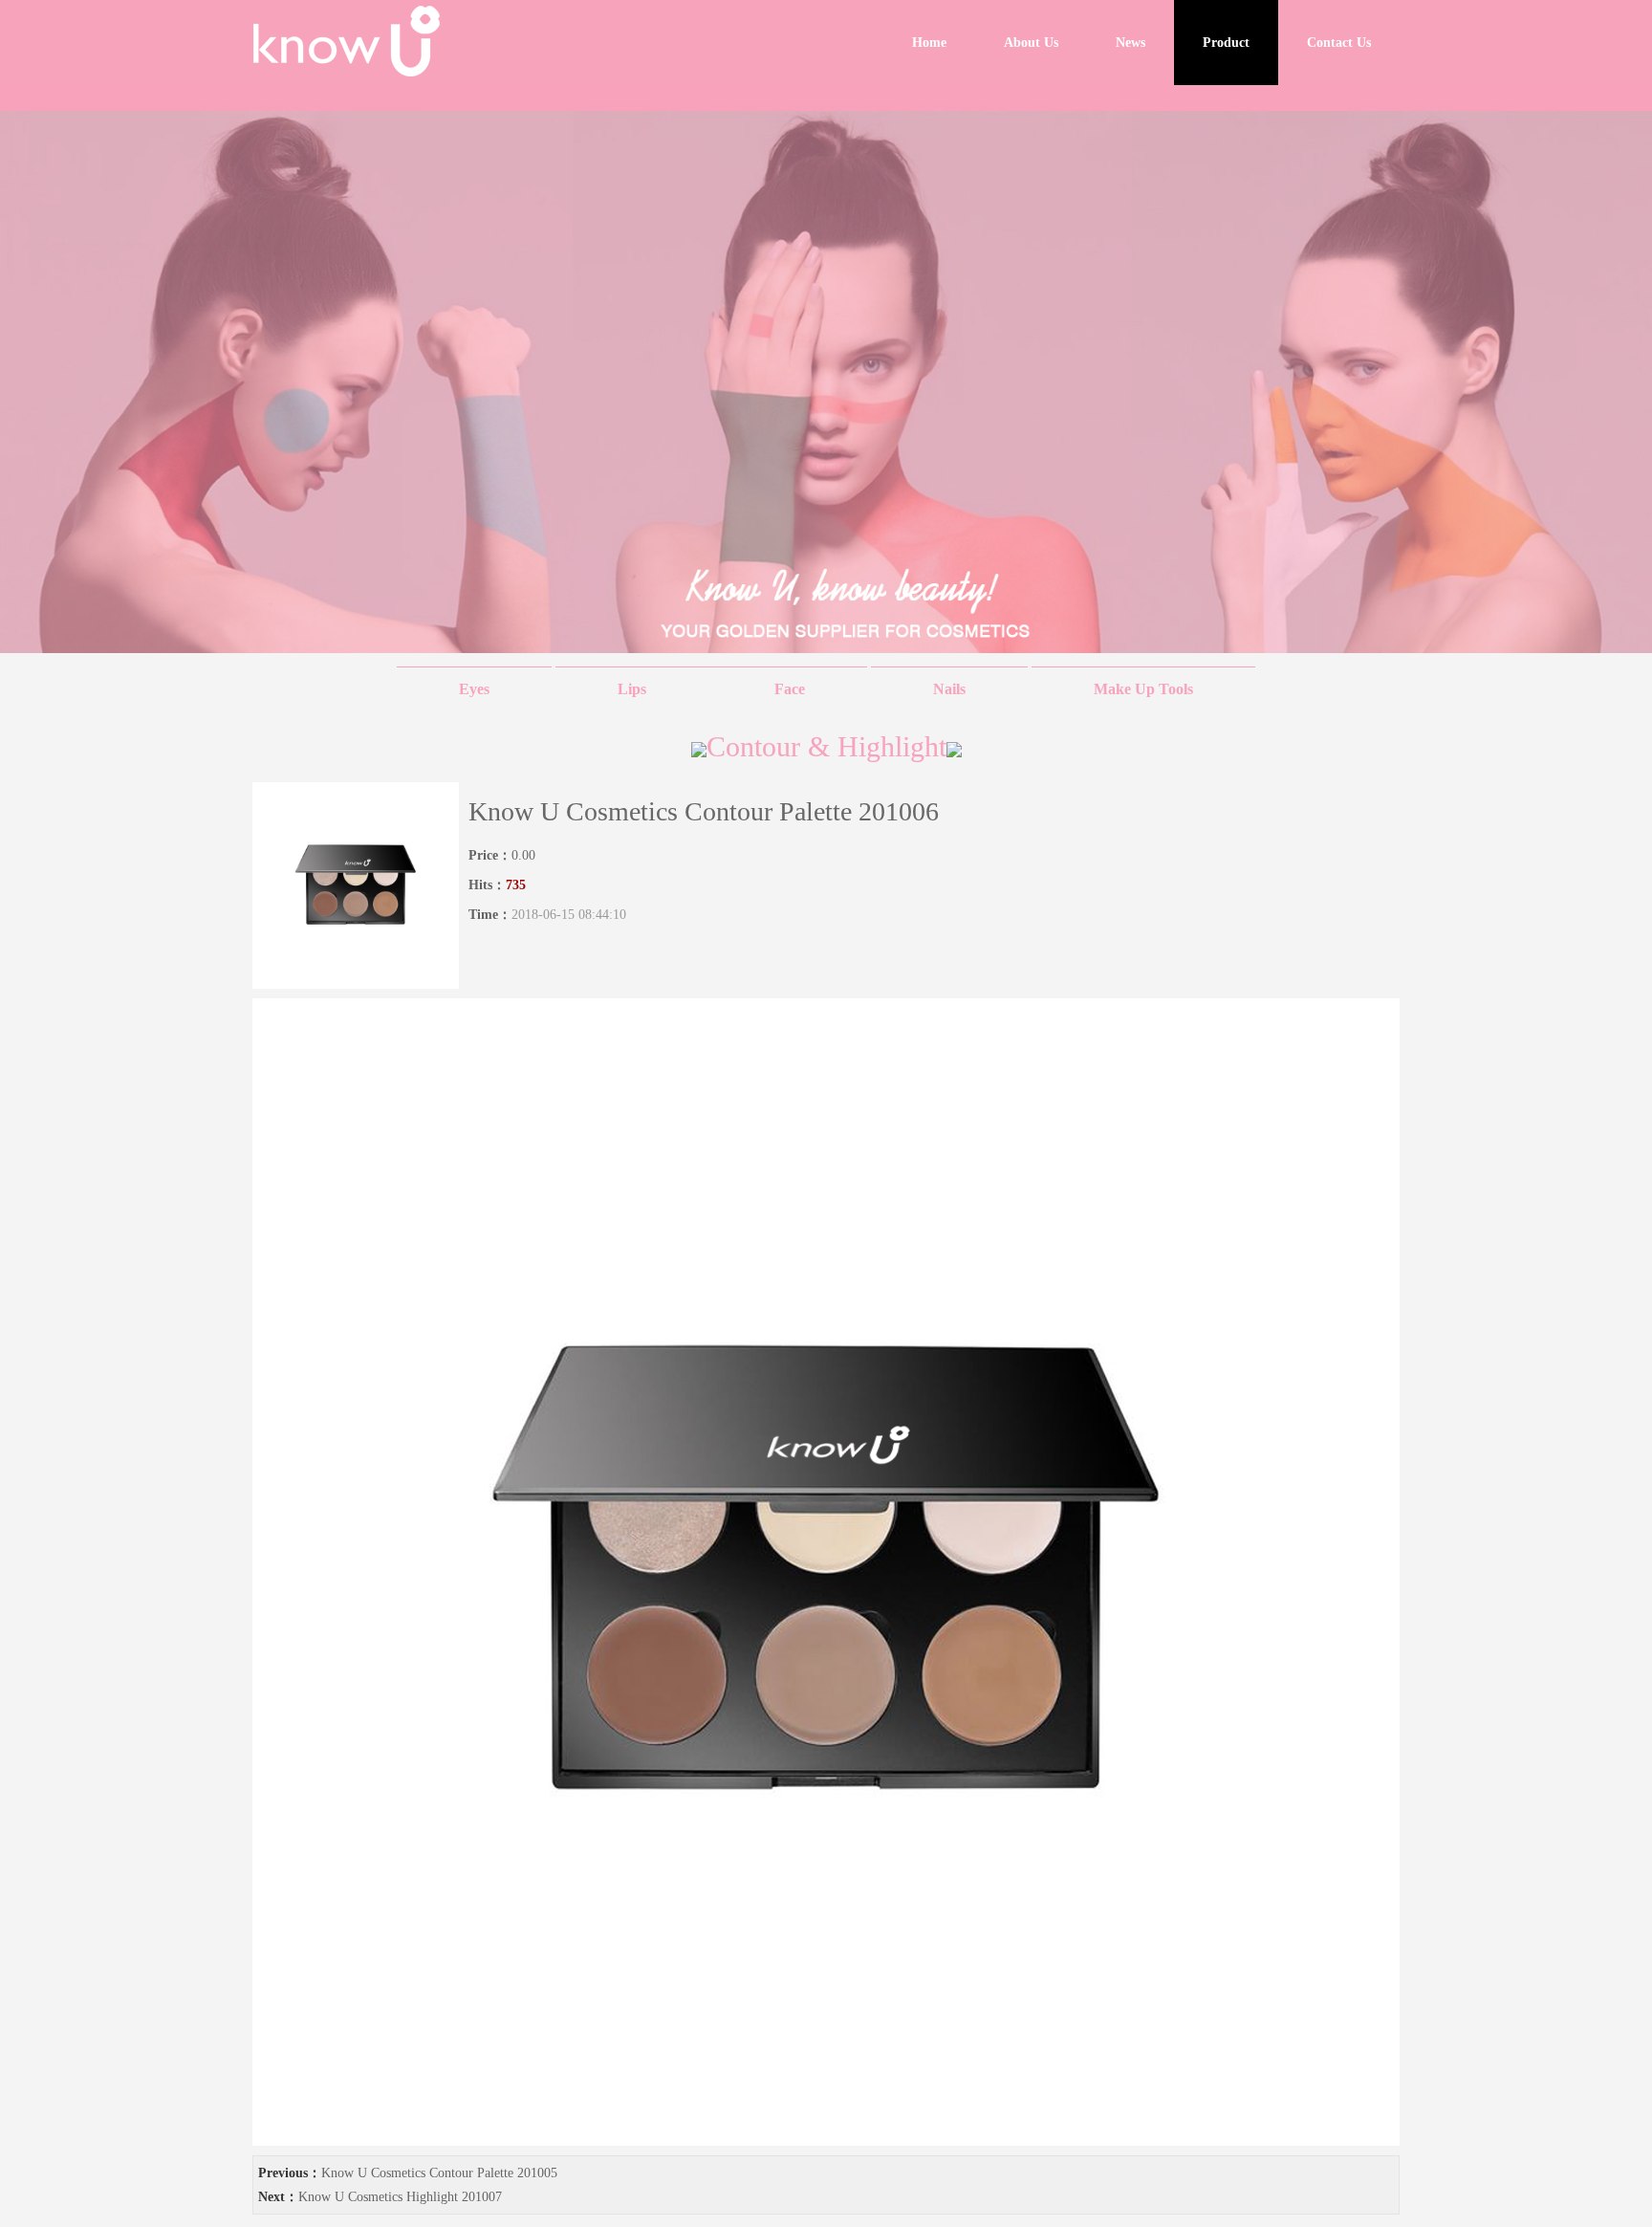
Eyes (474, 689)
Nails (949, 689)
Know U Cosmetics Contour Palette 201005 (439, 2173)
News (1130, 43)
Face (790, 689)
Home (929, 43)
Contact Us (1339, 43)
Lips (634, 689)
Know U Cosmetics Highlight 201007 (400, 2197)
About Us (1031, 43)
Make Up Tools (1143, 689)
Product (1226, 43)
